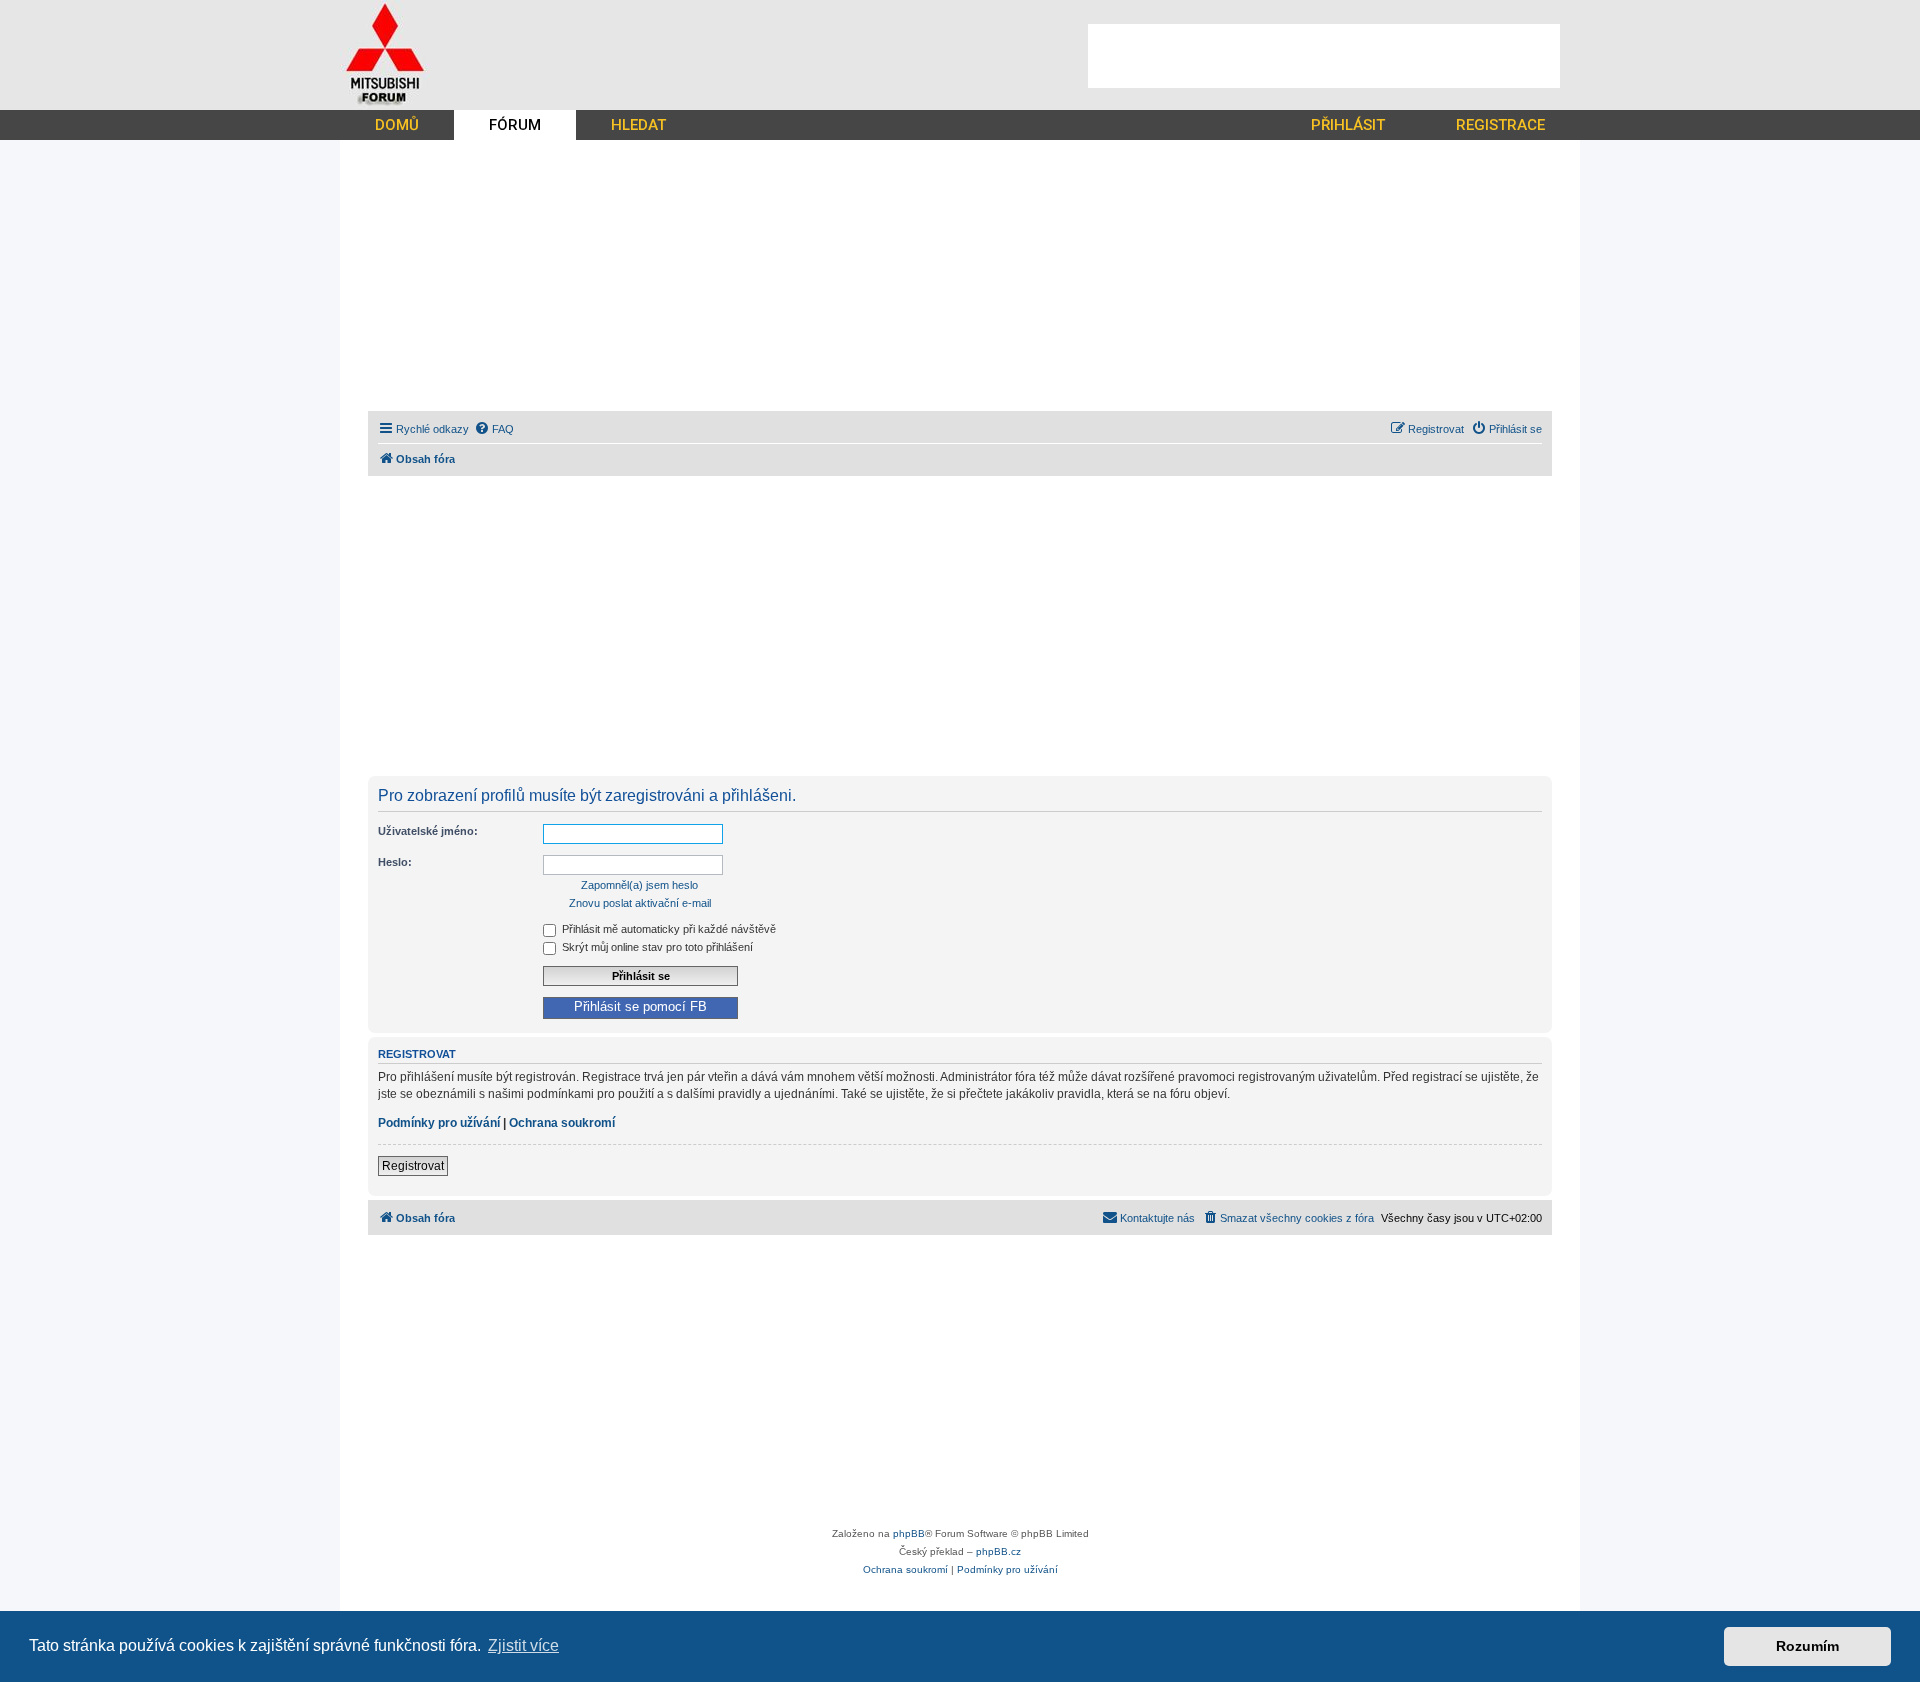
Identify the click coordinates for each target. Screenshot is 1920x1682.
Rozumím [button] (1807, 1646)
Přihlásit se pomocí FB (640, 1007)
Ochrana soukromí (562, 1123)
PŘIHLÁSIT (1348, 125)
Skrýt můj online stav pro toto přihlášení (656, 947)
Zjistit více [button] (523, 1645)
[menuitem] (494, 429)
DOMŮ (397, 125)
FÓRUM (515, 125)
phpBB (909, 1533)
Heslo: (395, 862)
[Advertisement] (1324, 56)
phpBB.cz (998, 1551)
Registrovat (413, 1166)
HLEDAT (638, 125)
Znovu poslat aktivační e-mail (640, 903)
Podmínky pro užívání (439, 1123)
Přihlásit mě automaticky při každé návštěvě (667, 929)
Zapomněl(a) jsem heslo (639, 885)
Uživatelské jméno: (428, 831)
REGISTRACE (1500, 125)
